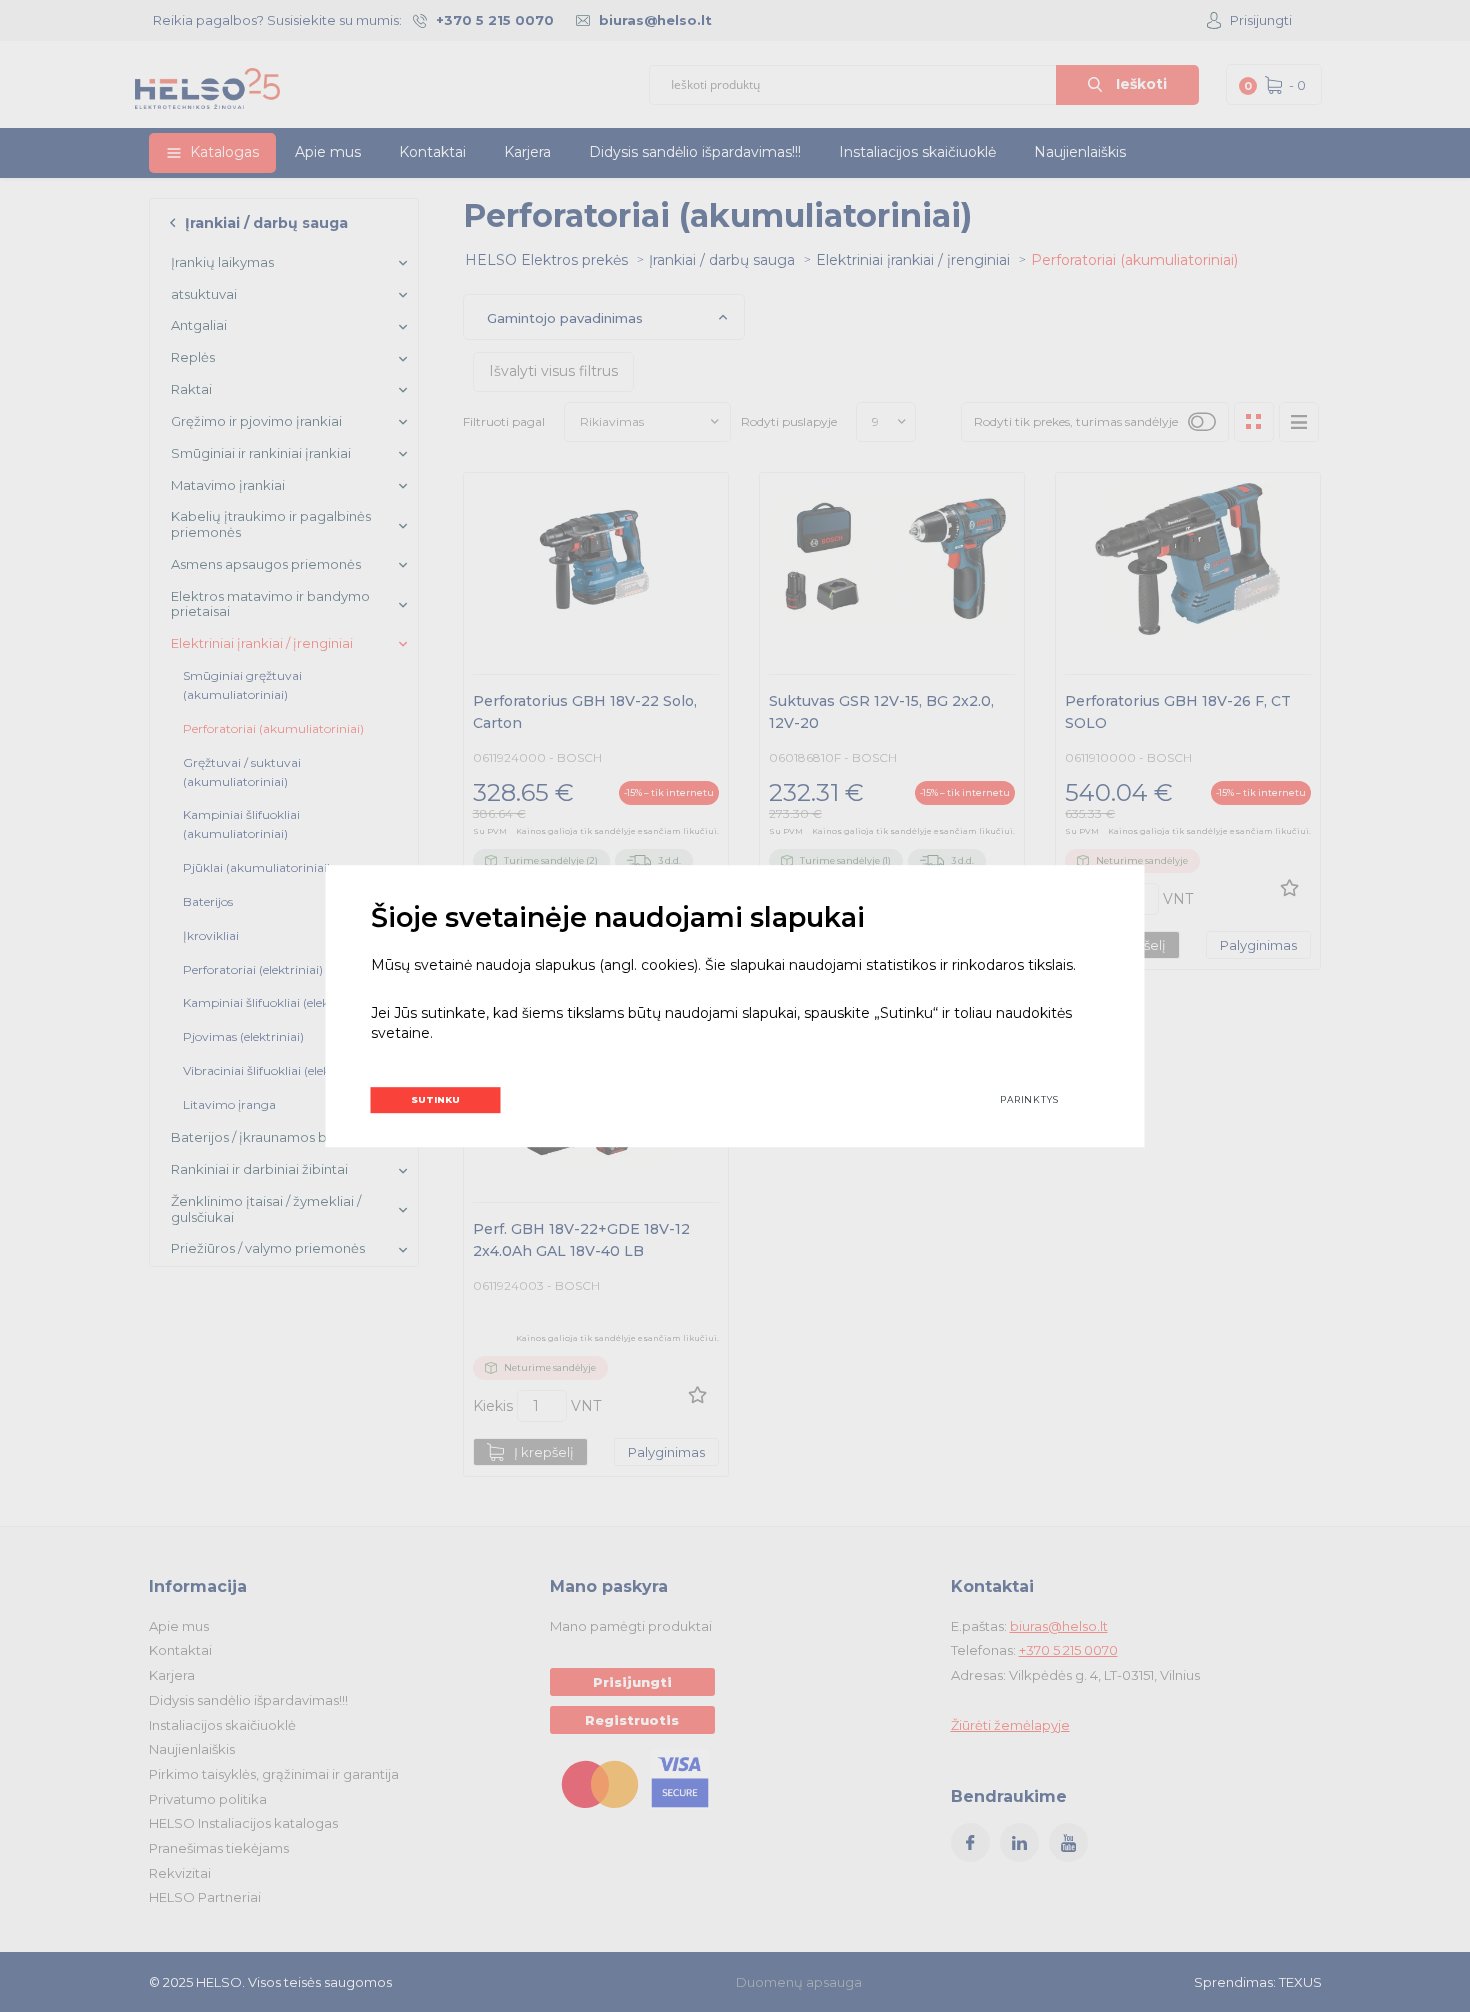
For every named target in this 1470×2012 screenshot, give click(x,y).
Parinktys (1029, 1099)
